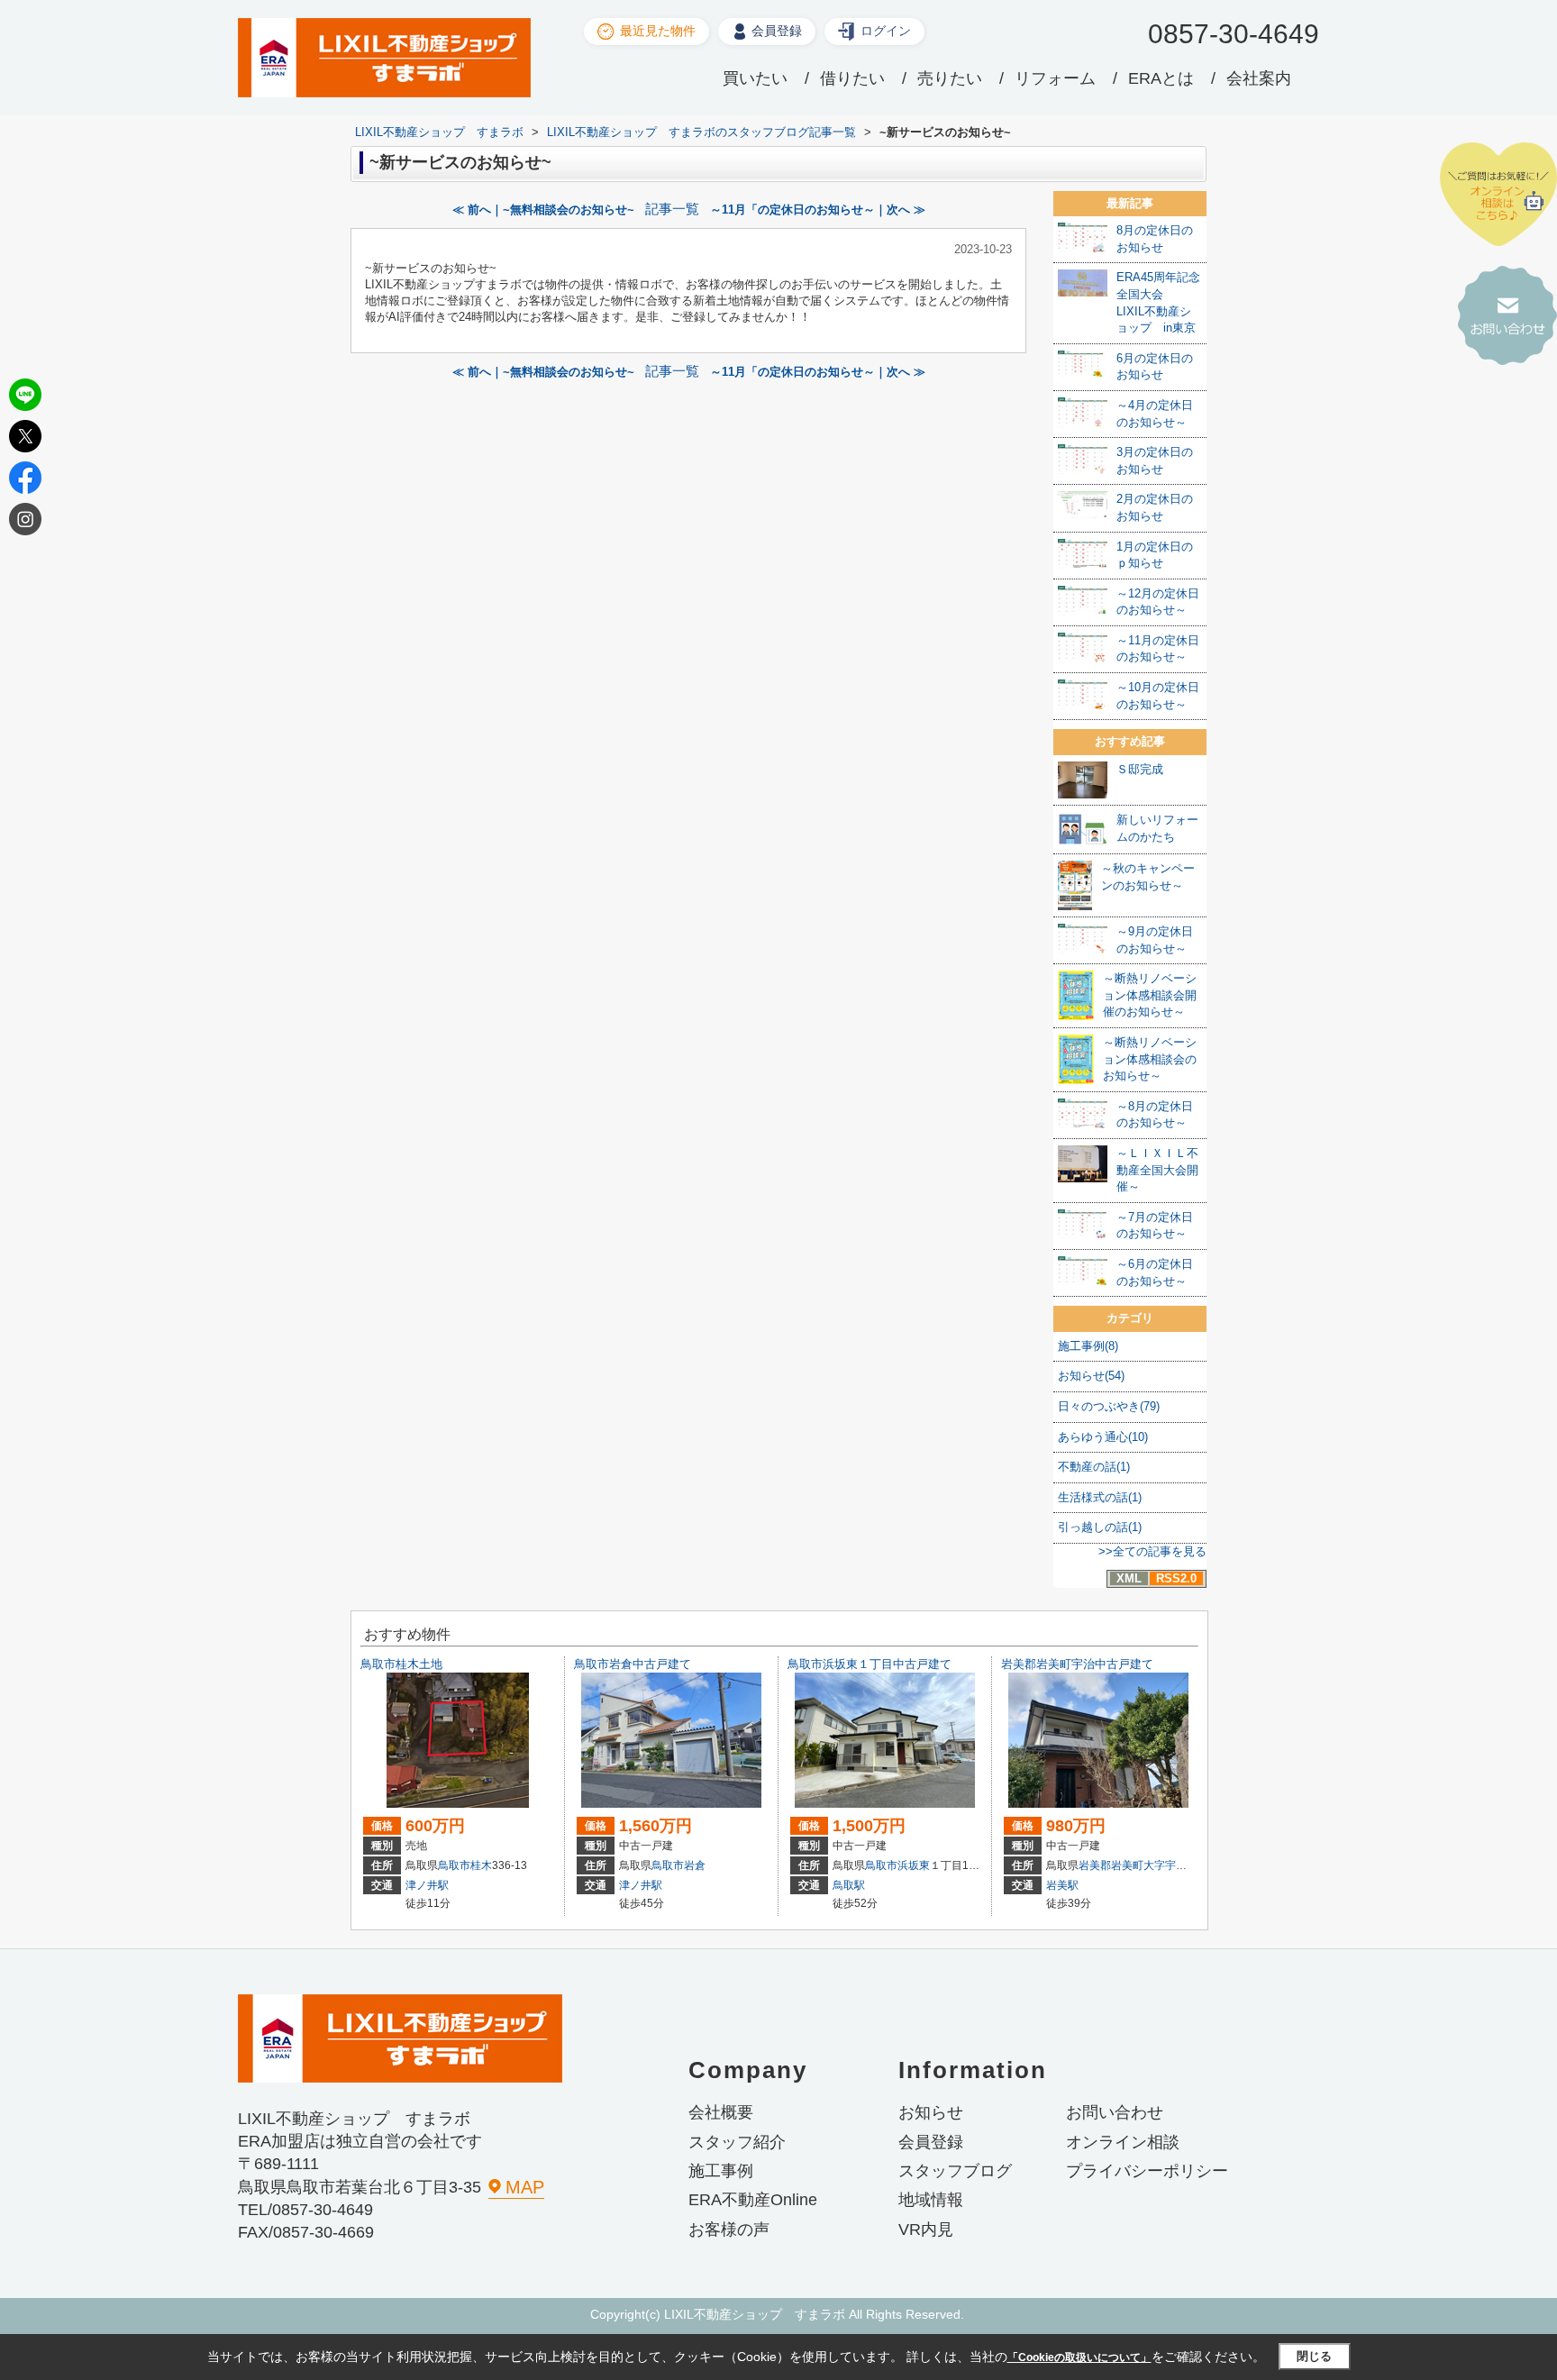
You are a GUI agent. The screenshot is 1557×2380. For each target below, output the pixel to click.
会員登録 (777, 31)
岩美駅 (1062, 1885)
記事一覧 (672, 209)
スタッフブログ (955, 2171)
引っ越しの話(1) (1100, 1527)
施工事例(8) (1088, 1346)
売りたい (950, 78)
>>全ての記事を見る (1152, 1551)
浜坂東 (914, 1865)
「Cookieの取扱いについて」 (1079, 2357)
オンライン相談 (1123, 2142)
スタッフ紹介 (737, 2142)
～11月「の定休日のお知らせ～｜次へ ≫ (818, 210)
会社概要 (721, 2112)
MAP (525, 2187)
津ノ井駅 (427, 1885)
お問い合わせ (1115, 2112)
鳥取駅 (849, 1885)
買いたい (755, 78)
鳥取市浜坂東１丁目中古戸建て (870, 1664)
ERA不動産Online (753, 2200)
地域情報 (931, 2200)
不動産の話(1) (1094, 1467)
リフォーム (1055, 78)
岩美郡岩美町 (1111, 1865)
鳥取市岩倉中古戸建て (633, 1664)
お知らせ (931, 2112)
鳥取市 (454, 1865)
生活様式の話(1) (1100, 1497)
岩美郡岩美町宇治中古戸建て (1077, 1664)
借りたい (852, 78)
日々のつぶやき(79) (1109, 1406)
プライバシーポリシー (1147, 2171)
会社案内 (1259, 78)
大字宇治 (1165, 1865)
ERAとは (1161, 78)
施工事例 (721, 2171)
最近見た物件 (658, 31)
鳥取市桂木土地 (401, 1664)
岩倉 (695, 1865)
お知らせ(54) (1091, 1376)
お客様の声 (729, 2230)
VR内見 (926, 2230)
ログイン (886, 31)
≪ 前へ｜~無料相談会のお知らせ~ (543, 210)
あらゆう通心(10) (1103, 1437)
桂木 (481, 1865)
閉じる (1314, 2356)
